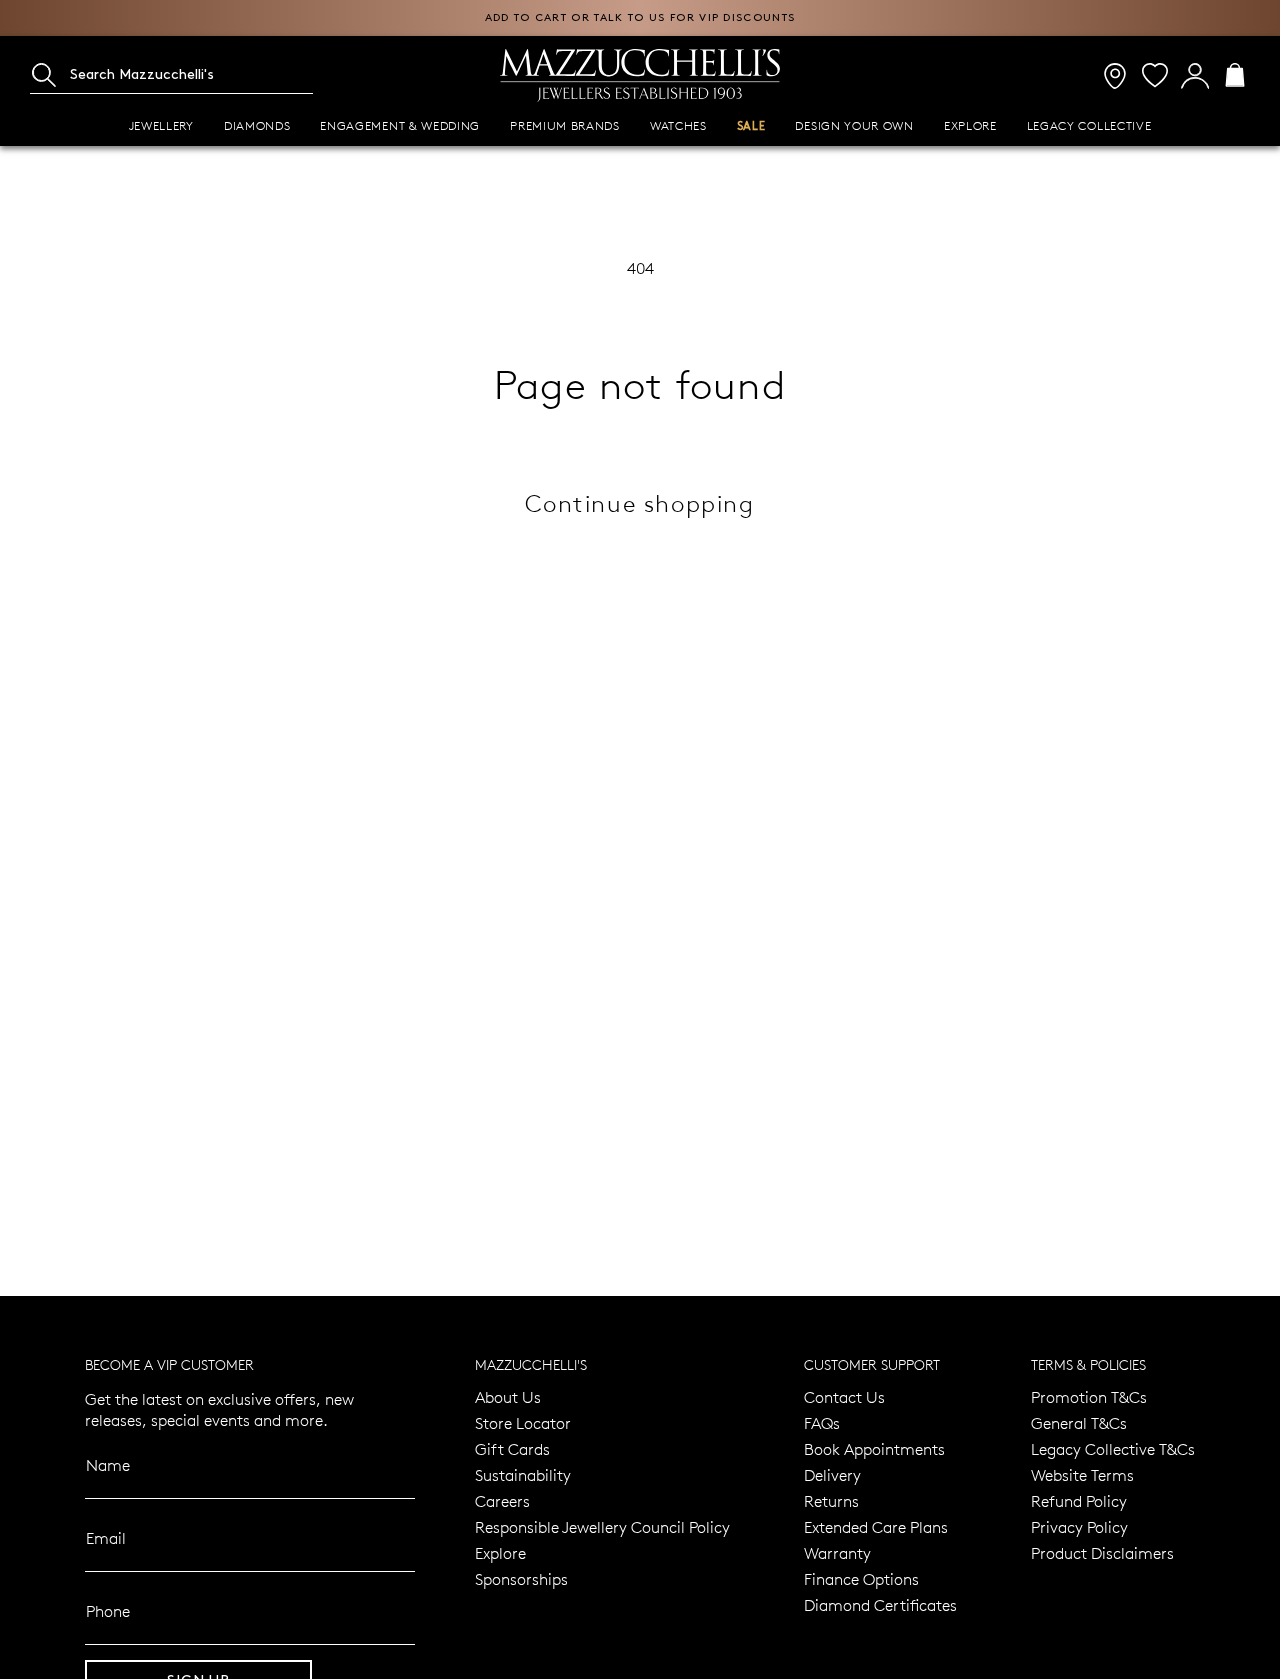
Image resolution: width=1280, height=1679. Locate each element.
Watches (678, 125)
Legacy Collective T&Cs (1113, 1448)
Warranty (837, 1552)
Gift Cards (512, 1448)
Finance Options (861, 1578)
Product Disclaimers (1102, 1552)
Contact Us (844, 1396)
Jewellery (161, 125)
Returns (831, 1500)
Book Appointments (874, 1448)
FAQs (822, 1422)
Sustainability (523, 1474)
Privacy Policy (1079, 1526)
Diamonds (257, 125)
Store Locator (523, 1422)
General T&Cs (1079, 1422)
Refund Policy (1079, 1500)
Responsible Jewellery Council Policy (602, 1526)
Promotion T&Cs (1089, 1396)
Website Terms (1082, 1474)
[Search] (44, 75)
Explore (970, 125)
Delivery (832, 1474)
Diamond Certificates (880, 1604)
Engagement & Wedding (400, 125)
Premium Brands (565, 125)
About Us (508, 1396)
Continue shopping (639, 502)
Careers (502, 1500)
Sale (751, 126)
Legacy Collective (1089, 125)
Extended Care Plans (876, 1526)
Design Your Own (854, 125)
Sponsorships (521, 1578)
